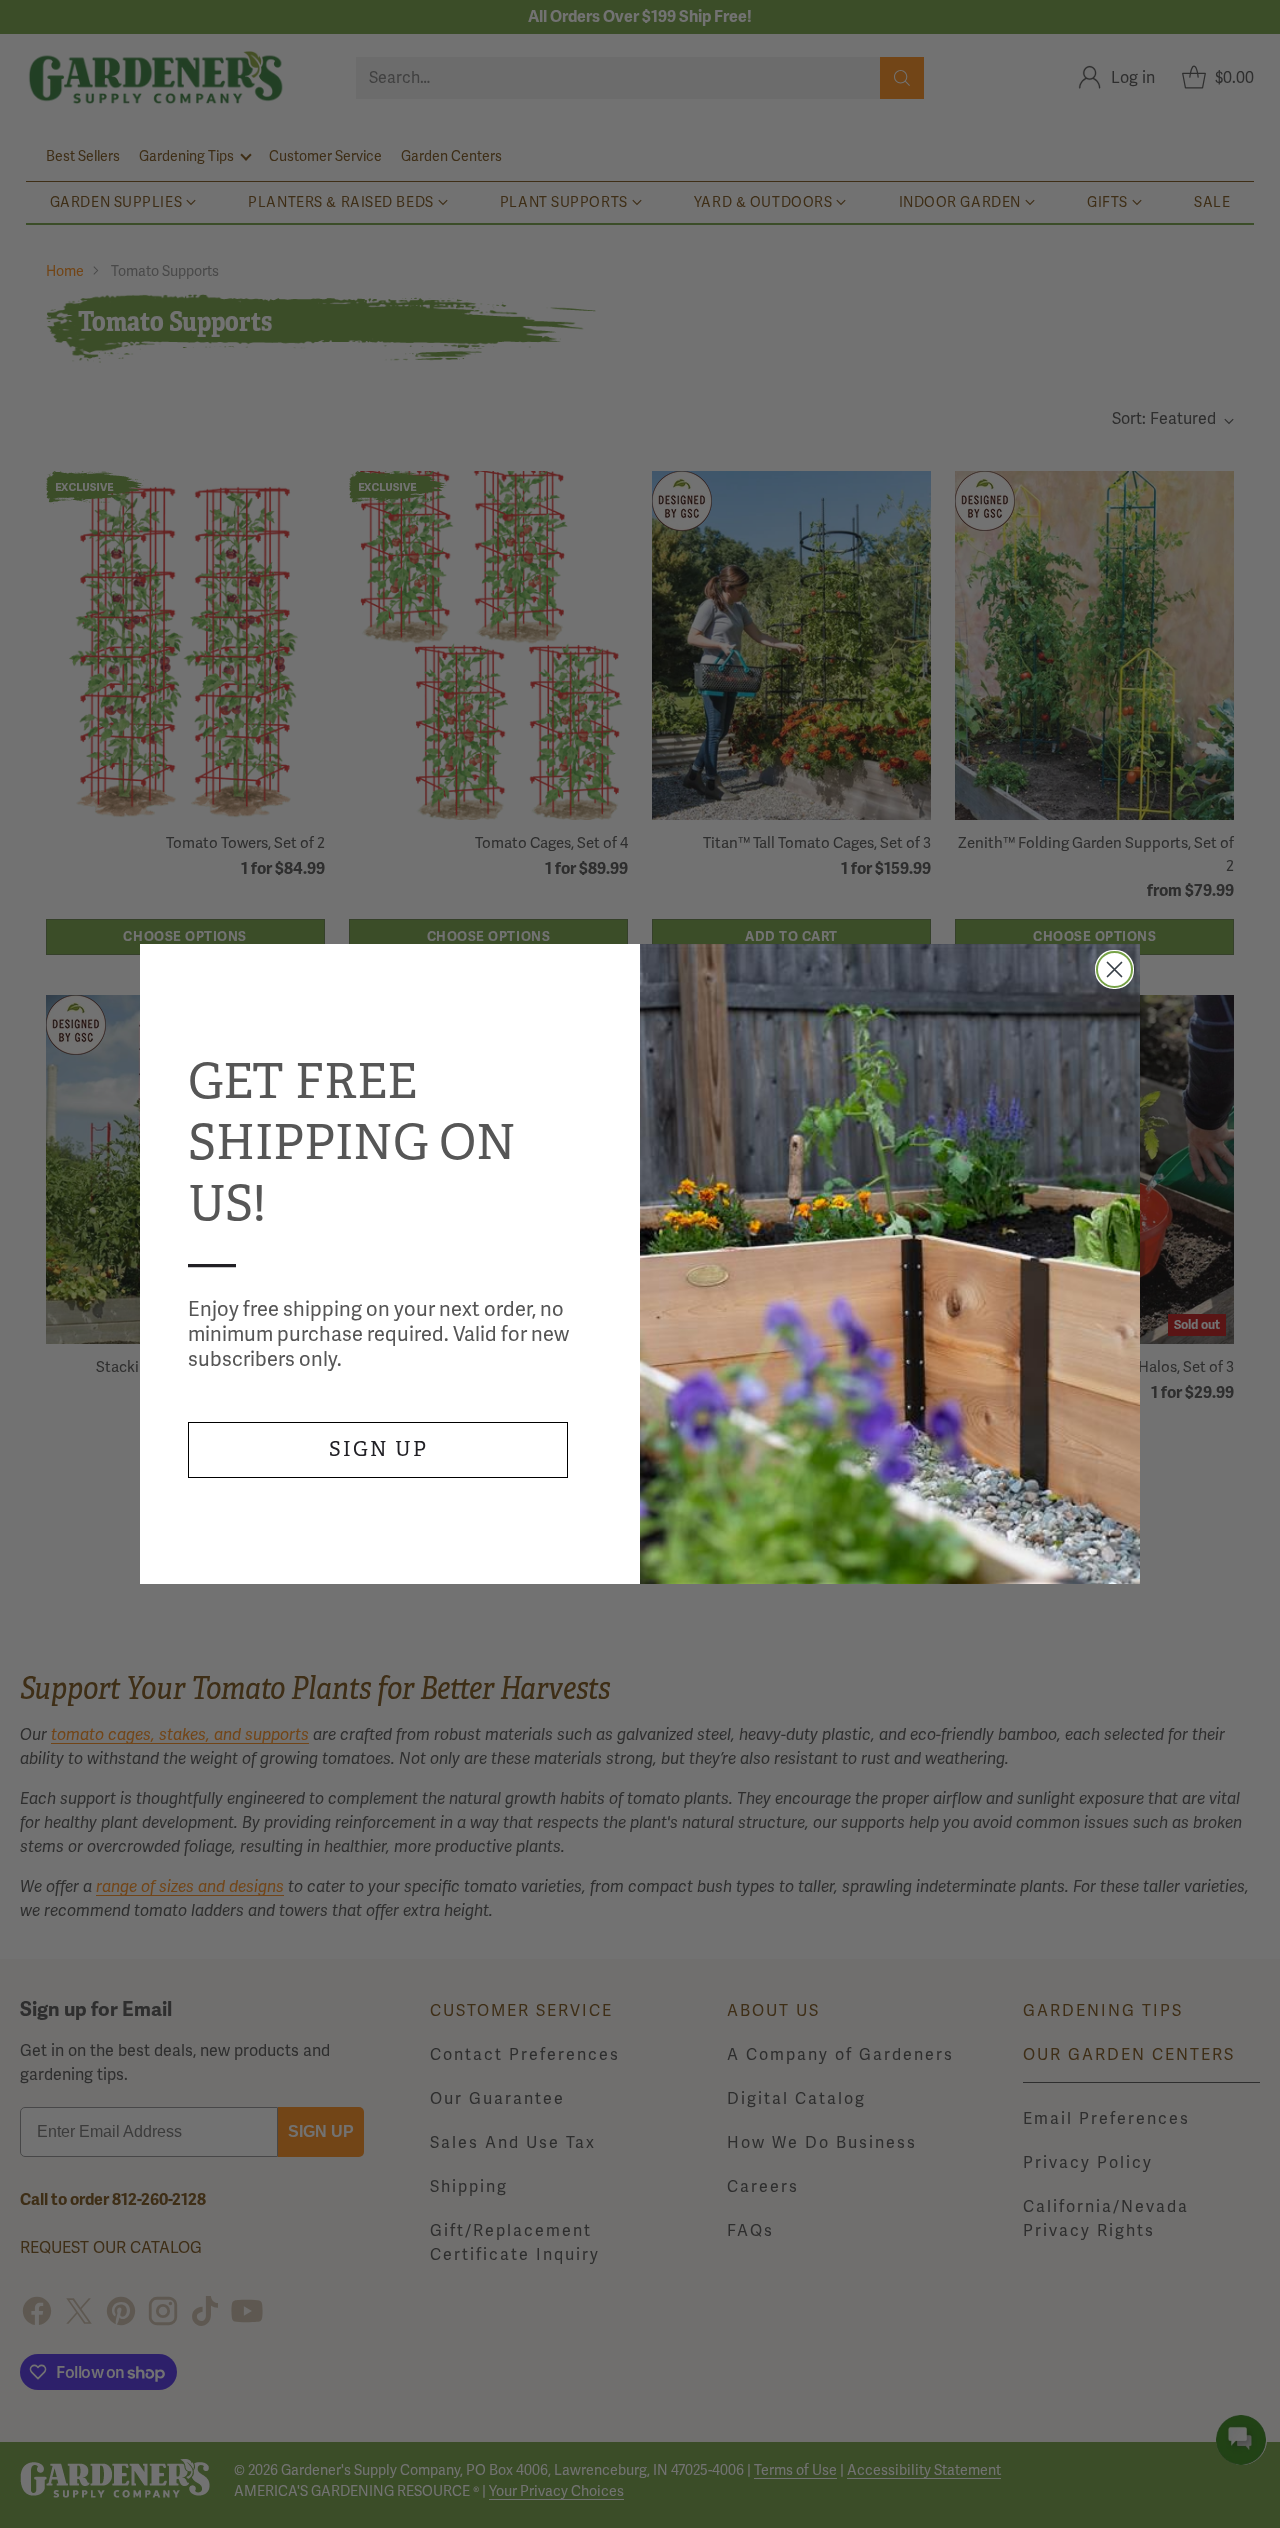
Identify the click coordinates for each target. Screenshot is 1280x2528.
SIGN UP (378, 1449)
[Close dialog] (1114, 969)
